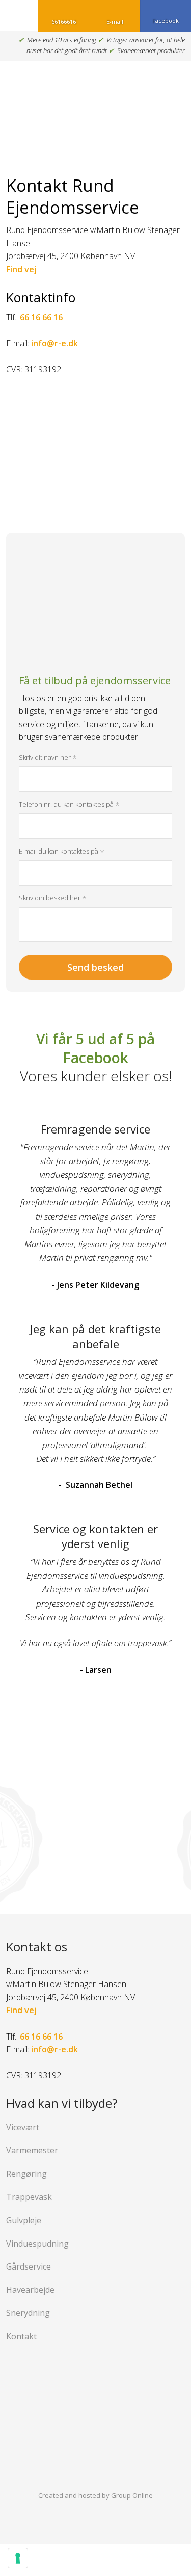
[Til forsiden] (95, 106)
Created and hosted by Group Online (95, 2495)
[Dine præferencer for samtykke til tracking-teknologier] (18, 2558)
